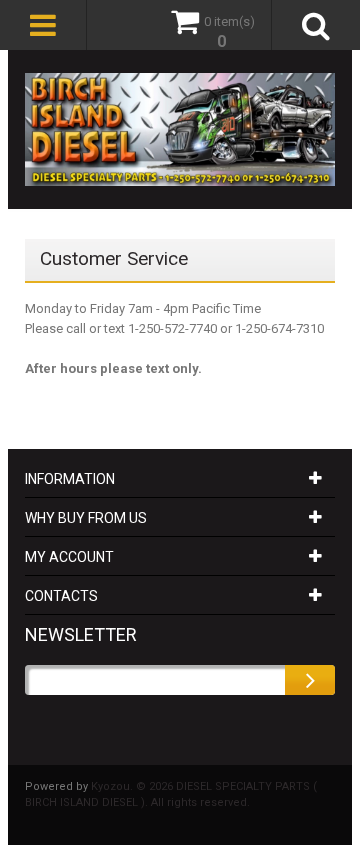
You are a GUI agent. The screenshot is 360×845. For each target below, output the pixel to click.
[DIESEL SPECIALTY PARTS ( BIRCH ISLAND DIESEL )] (180, 129)
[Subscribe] (310, 680)
